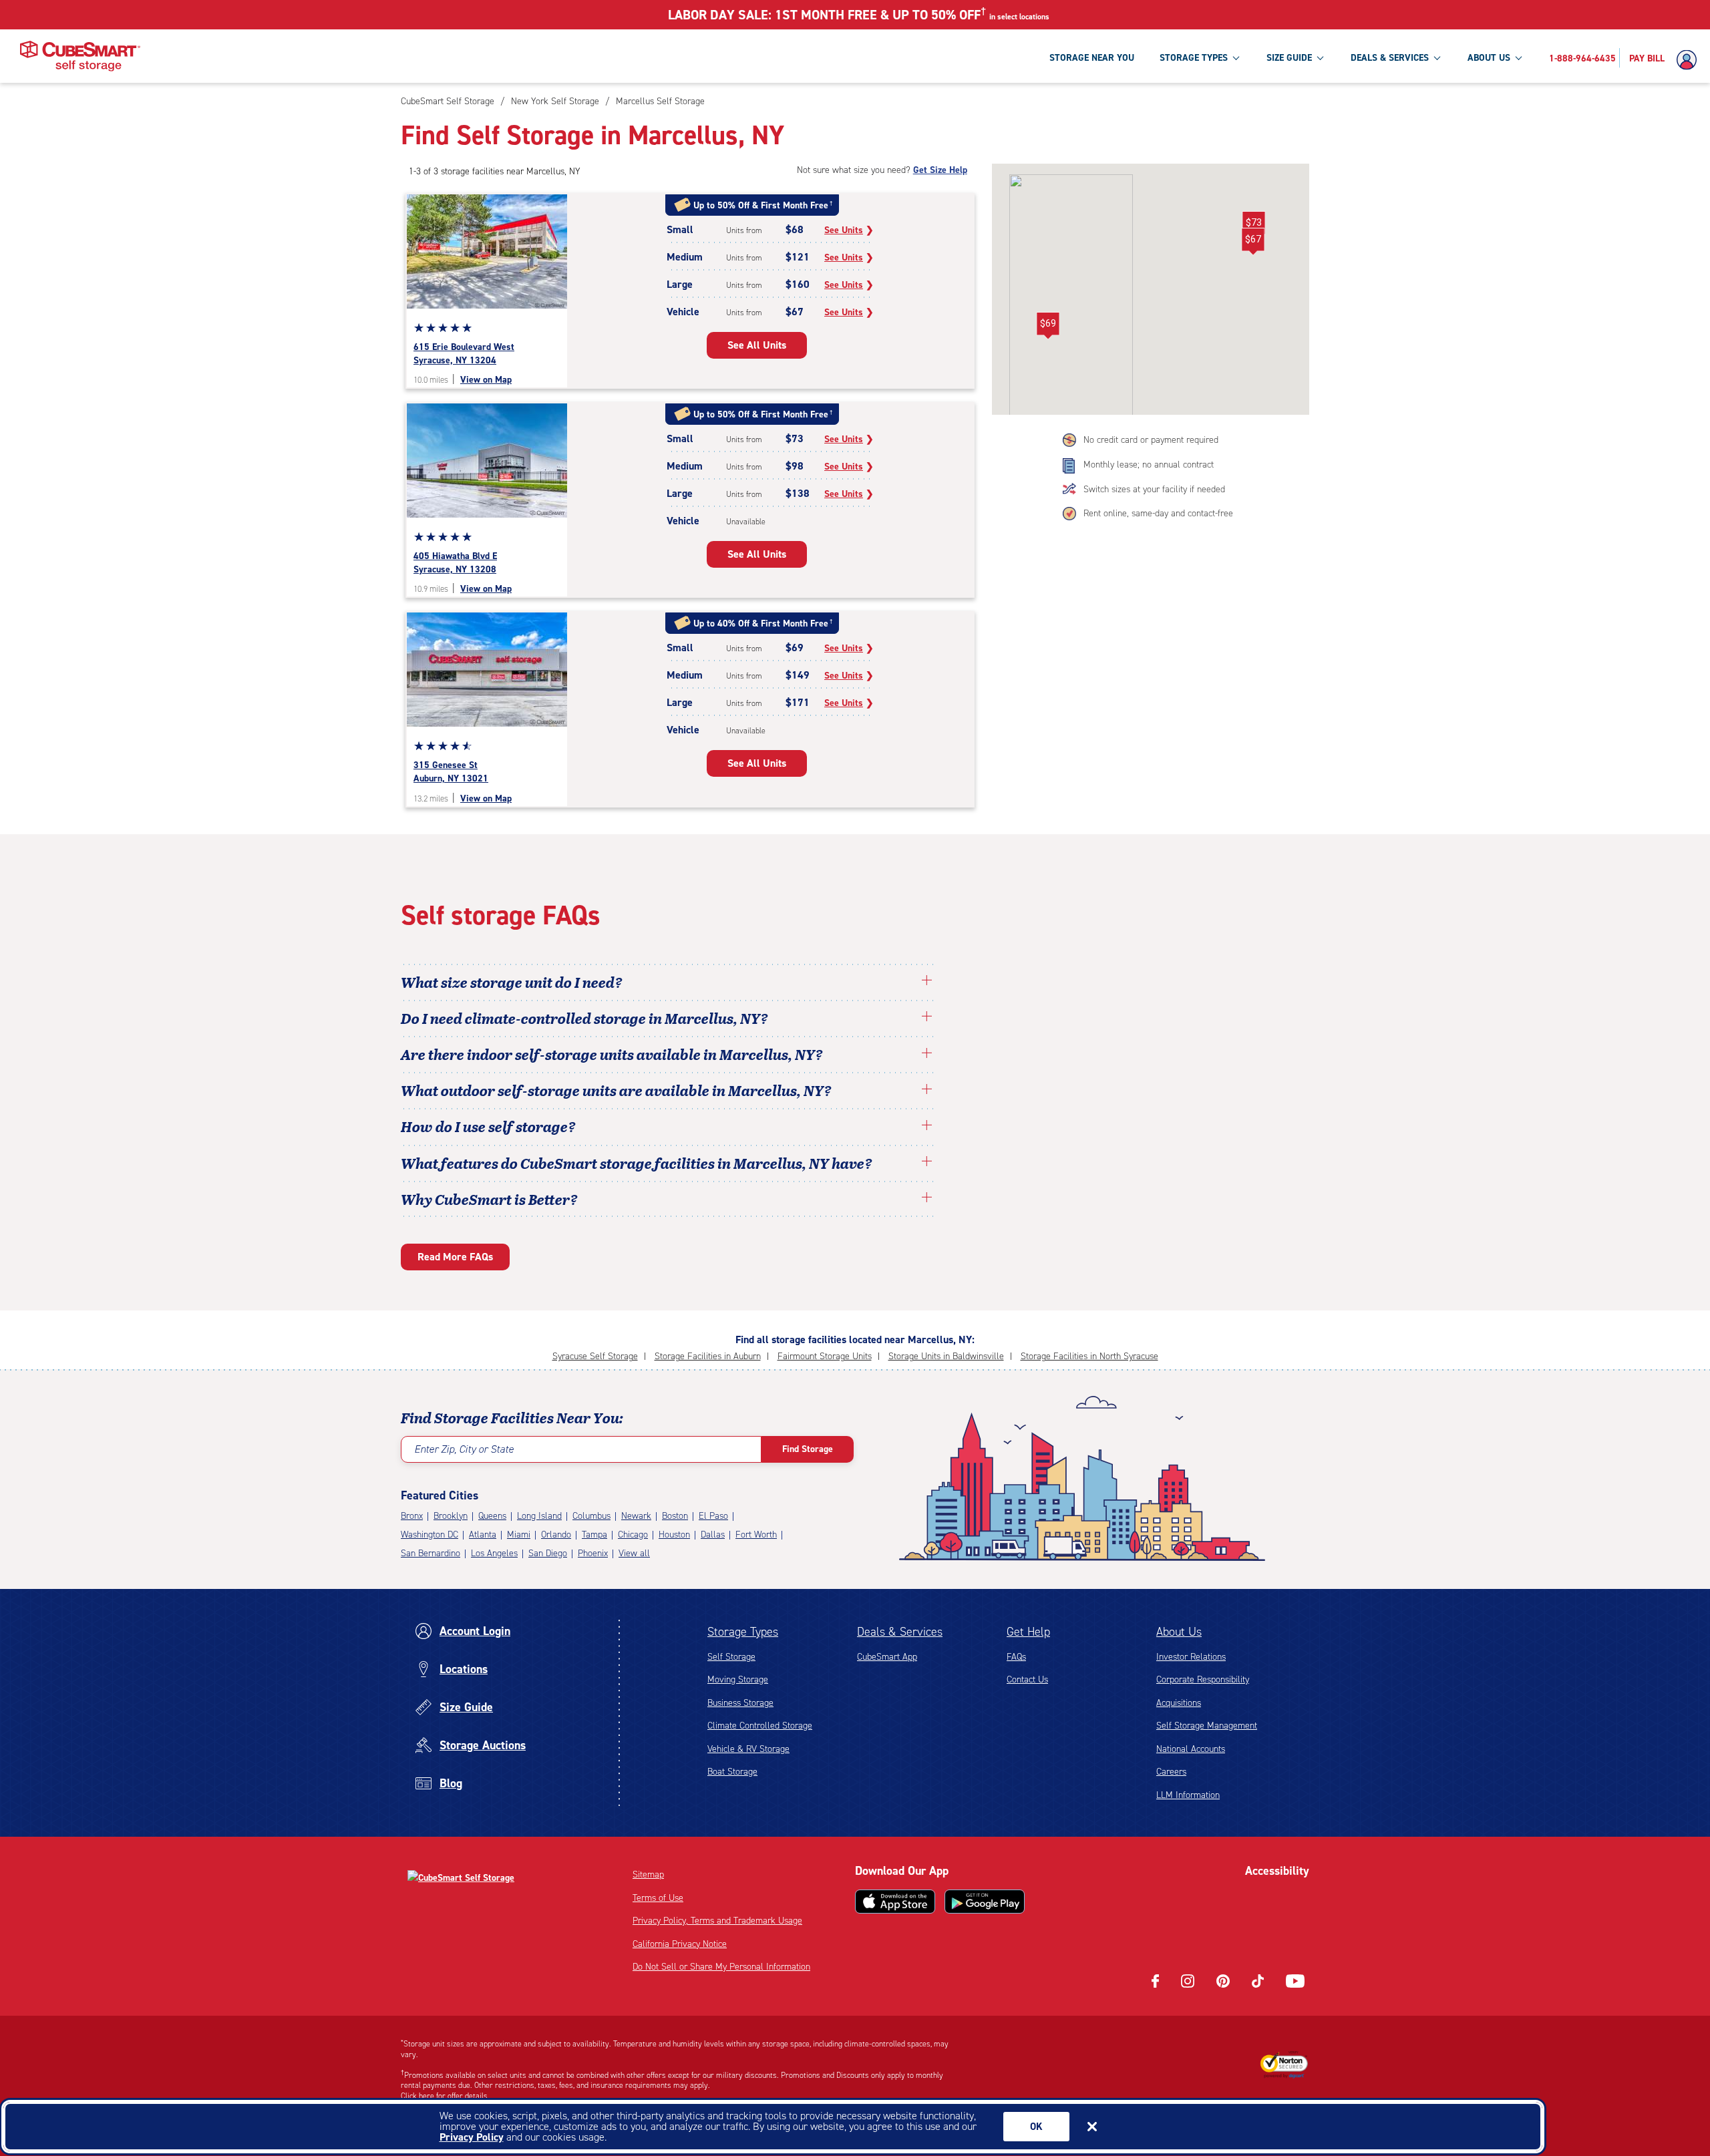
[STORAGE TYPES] (1236, 57)
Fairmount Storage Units (825, 1356)
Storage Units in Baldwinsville (946, 1356)
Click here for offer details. (445, 2096)
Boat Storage (732, 1772)
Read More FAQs (455, 1257)
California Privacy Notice (680, 1944)
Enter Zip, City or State (464, 1449)
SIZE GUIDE (1289, 58)
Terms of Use (658, 1898)
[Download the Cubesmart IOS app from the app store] (895, 1902)
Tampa (594, 1535)
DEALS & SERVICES (1390, 58)
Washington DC (430, 1535)
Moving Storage (738, 1679)
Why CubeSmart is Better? (489, 1199)
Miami (519, 1535)
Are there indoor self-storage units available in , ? (612, 1054)
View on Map (486, 380)
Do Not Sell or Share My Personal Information (721, 1967)
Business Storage (740, 1703)
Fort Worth (756, 1535)
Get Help (1028, 1632)
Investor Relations (1191, 1657)
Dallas (713, 1535)
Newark (636, 1516)
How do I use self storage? (488, 1126)
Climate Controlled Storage (760, 1726)
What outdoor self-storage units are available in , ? (616, 1090)
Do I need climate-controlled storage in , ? (584, 1018)
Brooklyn (451, 1516)
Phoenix (593, 1553)
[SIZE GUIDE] (1320, 57)
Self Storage (731, 1657)
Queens (492, 1516)
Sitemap (648, 1874)
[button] (1253, 242)
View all (634, 1553)
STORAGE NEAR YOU (1092, 58)
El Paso (713, 1516)
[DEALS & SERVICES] (1437, 57)
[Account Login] (1690, 60)
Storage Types (743, 1632)
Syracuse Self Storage (595, 1356)
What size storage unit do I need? (512, 982)
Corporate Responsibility (1203, 1679)
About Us (1179, 1632)
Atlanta (483, 1535)
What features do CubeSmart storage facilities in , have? (637, 1163)
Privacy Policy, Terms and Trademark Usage (717, 1921)
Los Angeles (494, 1553)
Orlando (556, 1535)
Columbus (591, 1516)
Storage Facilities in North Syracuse (1089, 1356)
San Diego (548, 1553)
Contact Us (1027, 1679)
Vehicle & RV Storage (748, 1749)
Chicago (633, 1535)
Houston (674, 1535)
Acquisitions (1179, 1703)
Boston (675, 1516)
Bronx (412, 1516)
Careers (1171, 1772)
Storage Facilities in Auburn (708, 1356)
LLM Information (1188, 1795)
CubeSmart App (887, 1657)
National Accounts (1191, 1749)
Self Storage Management (1207, 1726)
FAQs (1016, 1657)
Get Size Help (940, 170)
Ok (1036, 2127)
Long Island (539, 1516)
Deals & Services (900, 1632)
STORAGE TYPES (1194, 58)
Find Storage (808, 1449)
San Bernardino (431, 1553)
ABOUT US (1489, 58)
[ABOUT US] (1518, 57)
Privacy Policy (472, 2137)
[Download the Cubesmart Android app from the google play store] (985, 1902)
